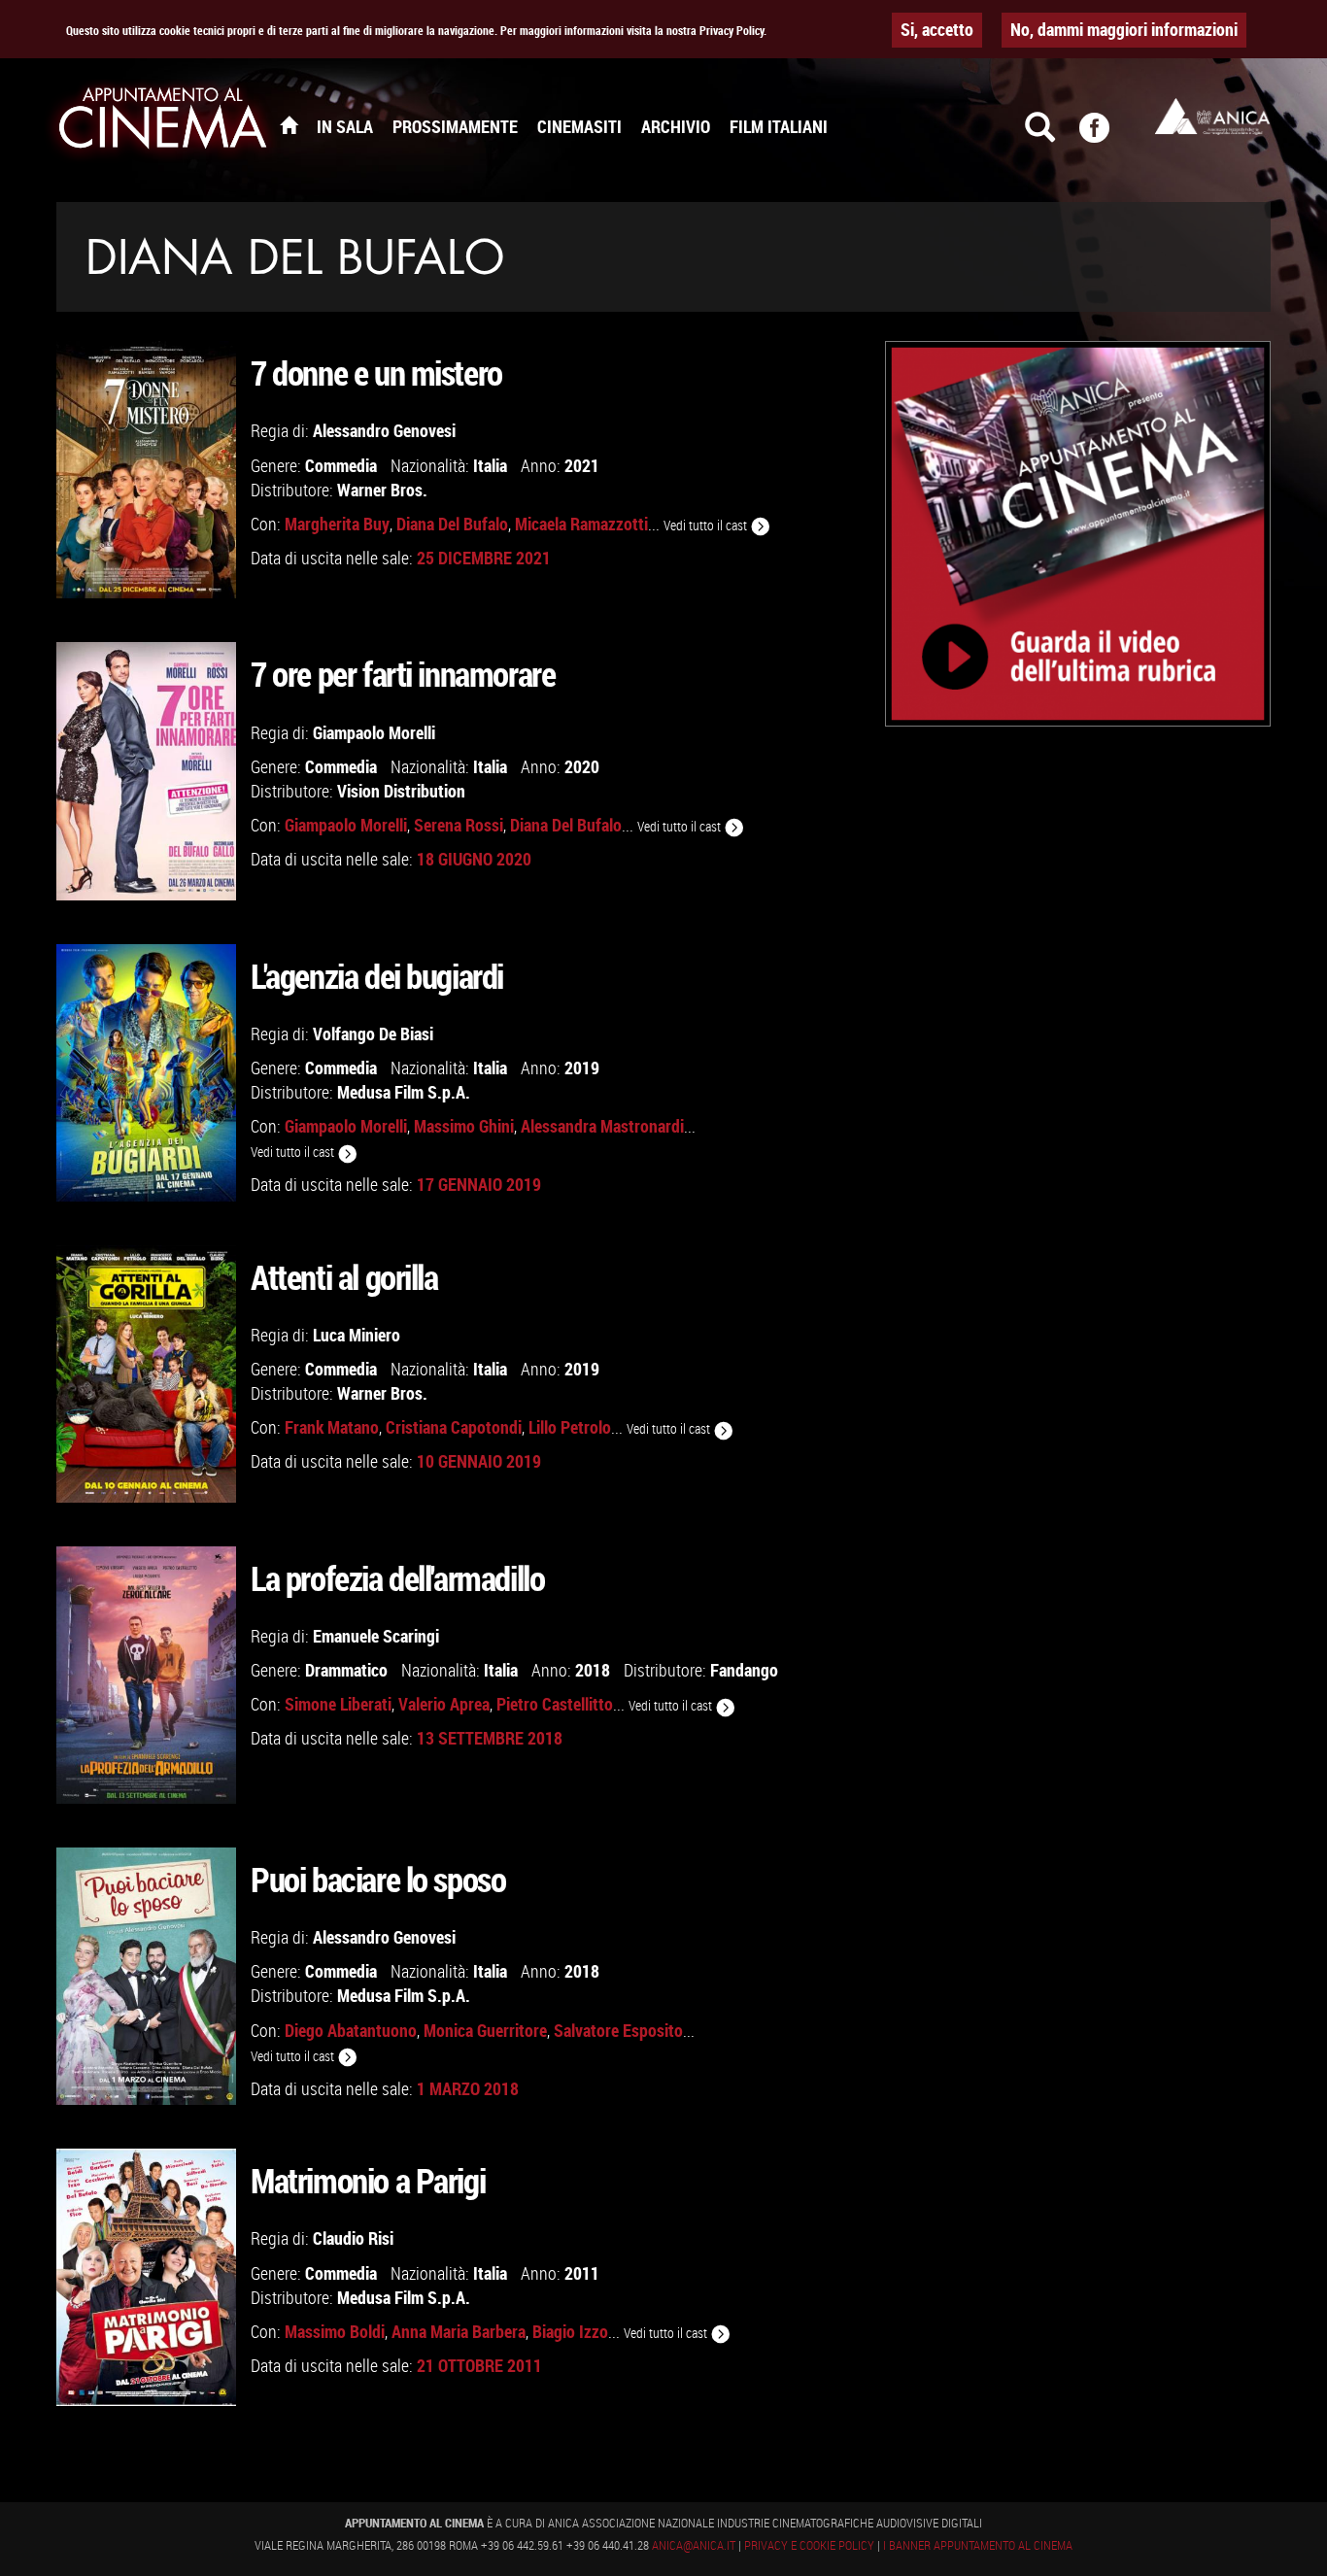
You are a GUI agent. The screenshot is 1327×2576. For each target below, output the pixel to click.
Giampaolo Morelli (374, 732)
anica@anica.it (694, 2545)
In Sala (345, 126)
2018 (593, 1670)
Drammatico (346, 1670)
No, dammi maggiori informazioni (1124, 29)
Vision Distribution (401, 791)
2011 (582, 2273)
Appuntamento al (163, 121)
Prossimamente (455, 126)
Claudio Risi (353, 2238)
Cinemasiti (579, 126)
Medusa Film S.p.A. (404, 1092)
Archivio (676, 126)
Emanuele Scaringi (376, 1636)
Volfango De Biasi (373, 1034)
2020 (582, 766)
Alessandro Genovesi (384, 430)
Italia (490, 465)
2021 (582, 465)
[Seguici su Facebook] (1106, 136)
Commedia (341, 465)
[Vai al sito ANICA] (1212, 116)
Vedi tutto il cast (707, 525)
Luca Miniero (357, 1335)
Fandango (744, 1670)
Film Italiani (779, 126)
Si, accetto (937, 29)
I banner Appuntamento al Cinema (978, 2545)
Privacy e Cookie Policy (809, 2545)
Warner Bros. (382, 490)
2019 (582, 1068)
